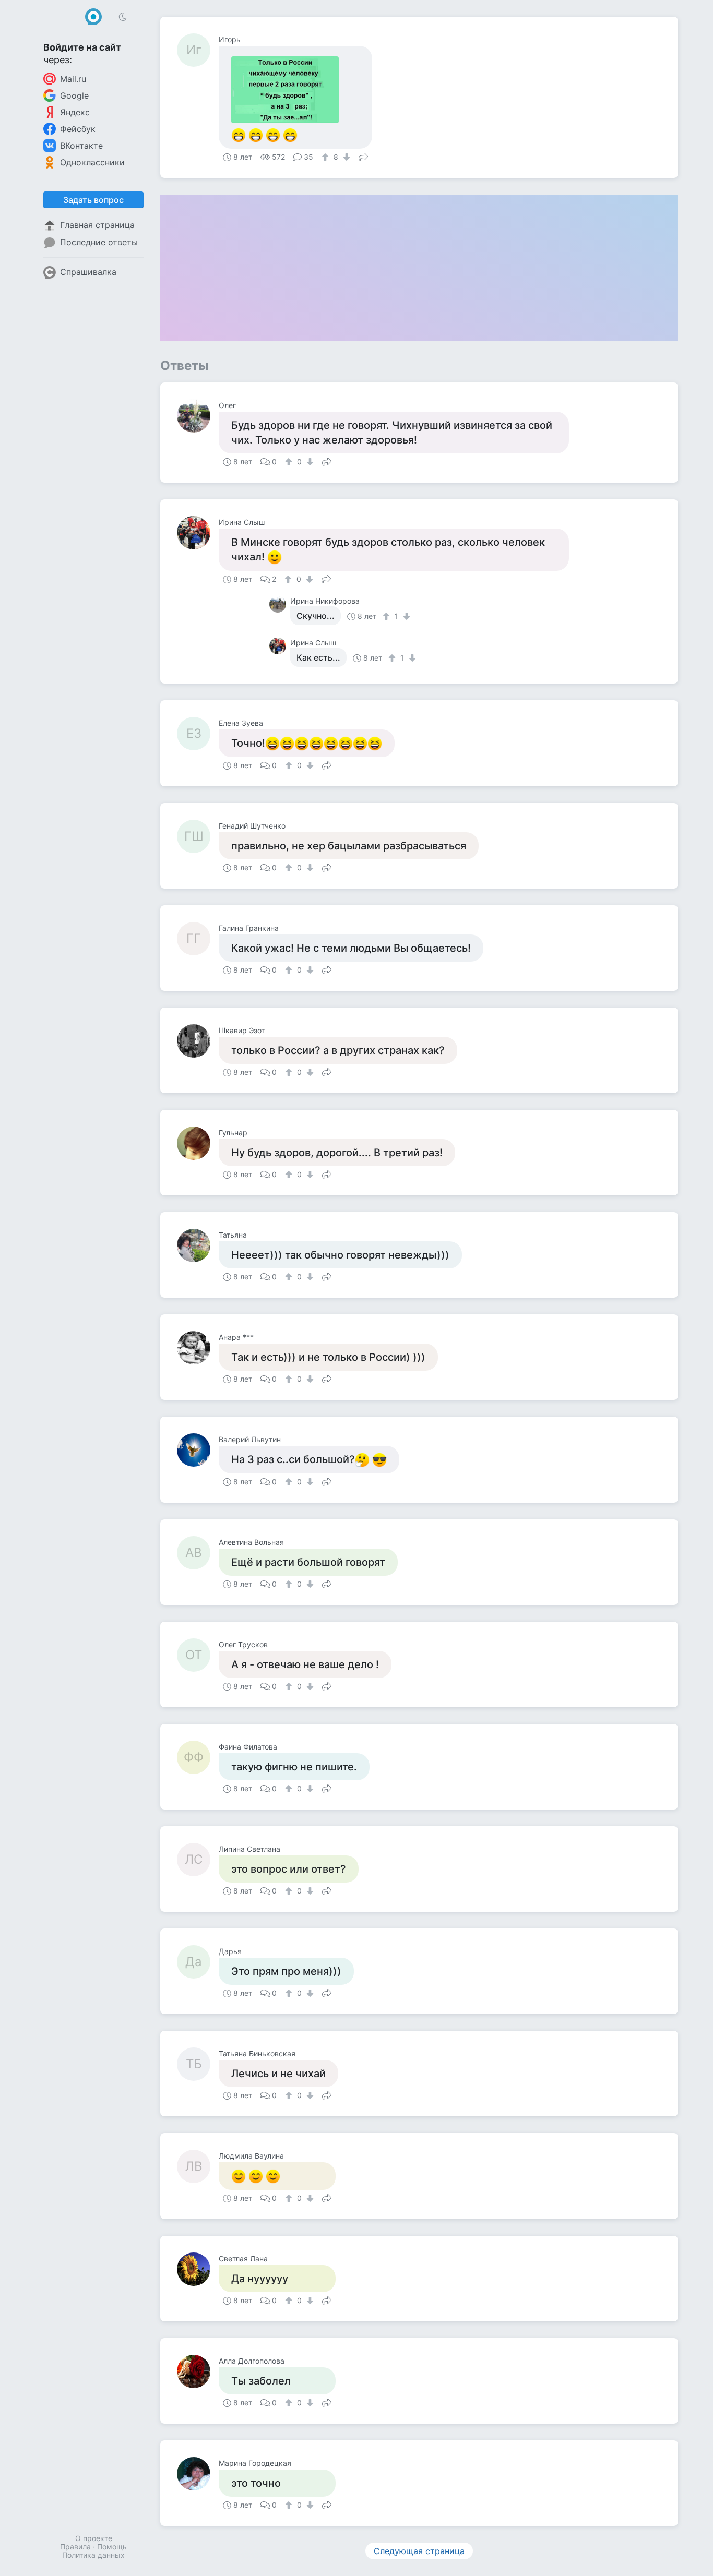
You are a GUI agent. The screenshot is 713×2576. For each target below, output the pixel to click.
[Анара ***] (198, 1348)
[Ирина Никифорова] (280, 604)
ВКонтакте (81, 146)
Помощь (112, 2547)
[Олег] (198, 416)
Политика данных (93, 2555)
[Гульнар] (198, 1143)
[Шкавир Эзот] (198, 1041)
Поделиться (363, 156)
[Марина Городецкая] (198, 2474)
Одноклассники (92, 162)
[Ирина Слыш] (198, 533)
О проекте (94, 2538)
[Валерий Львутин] (198, 1450)
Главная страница (97, 225)
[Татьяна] (198, 1245)
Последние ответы (99, 242)
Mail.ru (73, 79)
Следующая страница (419, 2551)
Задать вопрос (93, 200)
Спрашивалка (88, 272)
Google (74, 95)
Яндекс (75, 112)
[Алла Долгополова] (198, 2371)
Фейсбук (78, 129)
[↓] (345, 157)
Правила (75, 2547)
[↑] (326, 157)
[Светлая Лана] (198, 2269)
